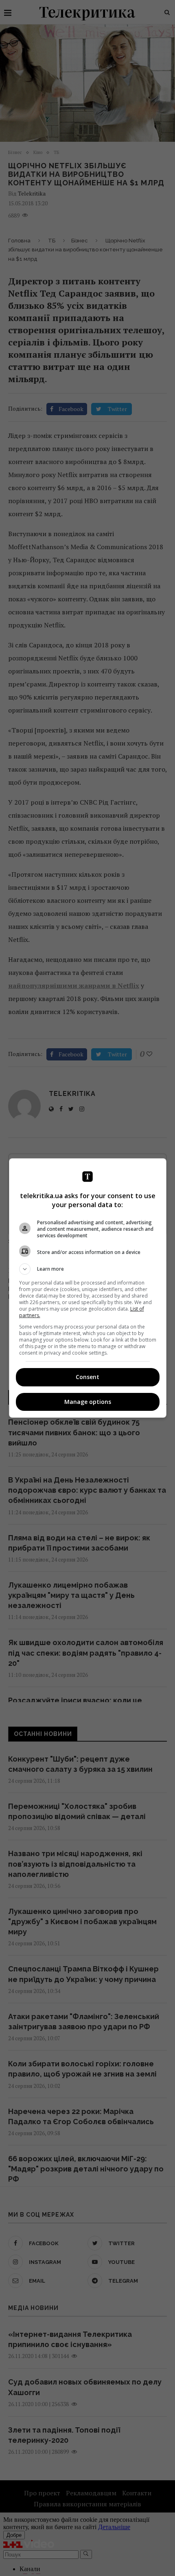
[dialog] (88, 1288)
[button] (88, 1269)
